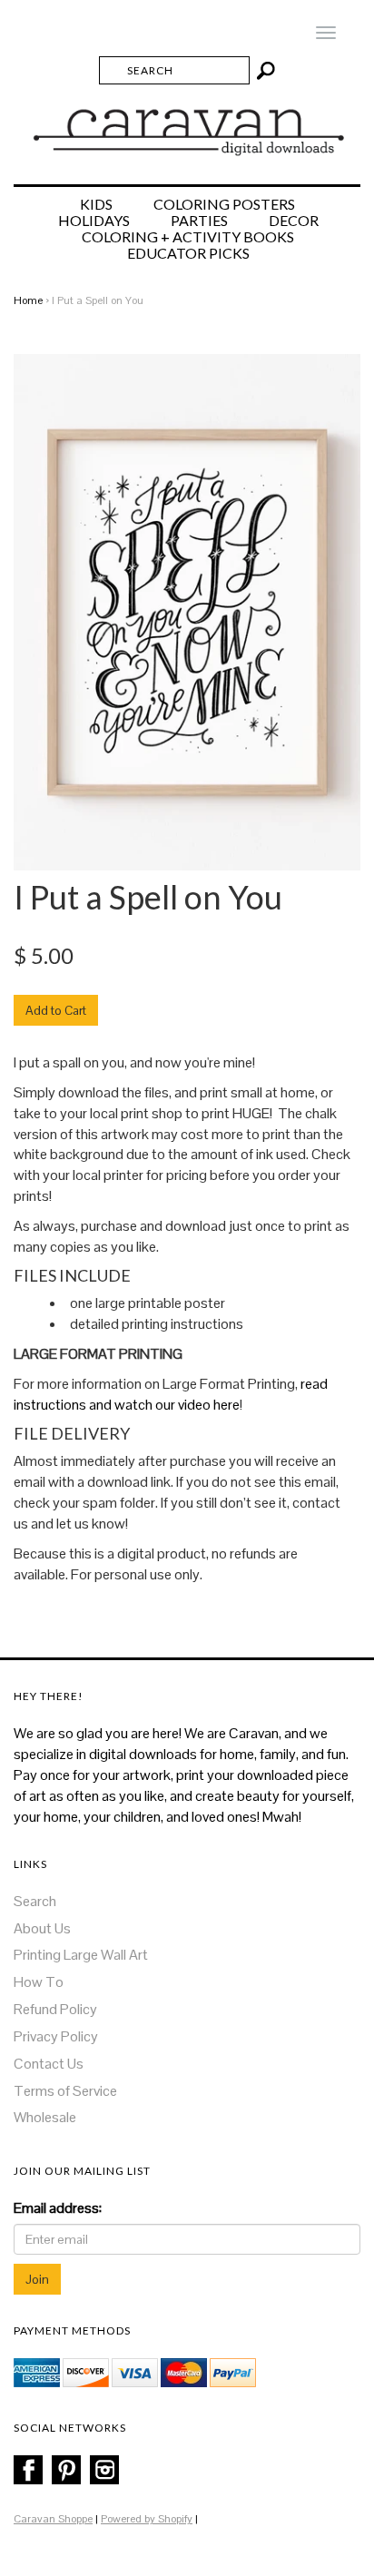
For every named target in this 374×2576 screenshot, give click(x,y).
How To (39, 1982)
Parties (199, 221)
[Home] (187, 124)
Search (35, 1901)
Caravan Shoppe (53, 2519)
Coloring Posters (224, 204)
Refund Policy (55, 2009)
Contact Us (49, 2064)
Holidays (94, 221)
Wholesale (45, 2117)
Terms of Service (65, 2091)
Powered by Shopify (147, 2519)
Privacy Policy (56, 2036)
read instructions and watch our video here (171, 1394)
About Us (42, 1928)
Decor (294, 221)
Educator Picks (188, 253)
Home (28, 300)
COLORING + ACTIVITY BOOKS (188, 237)
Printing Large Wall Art (81, 1955)
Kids (96, 204)
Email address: (58, 2208)
